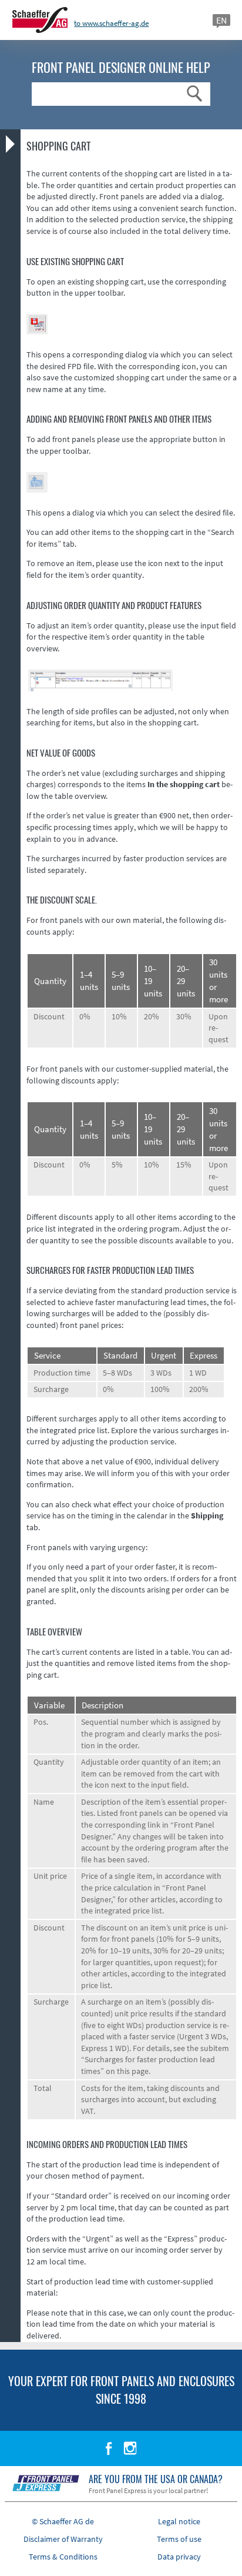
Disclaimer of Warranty (63, 2539)
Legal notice (179, 2521)
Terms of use (179, 2539)
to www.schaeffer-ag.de (111, 23)
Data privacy (179, 2557)
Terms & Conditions (63, 2557)
